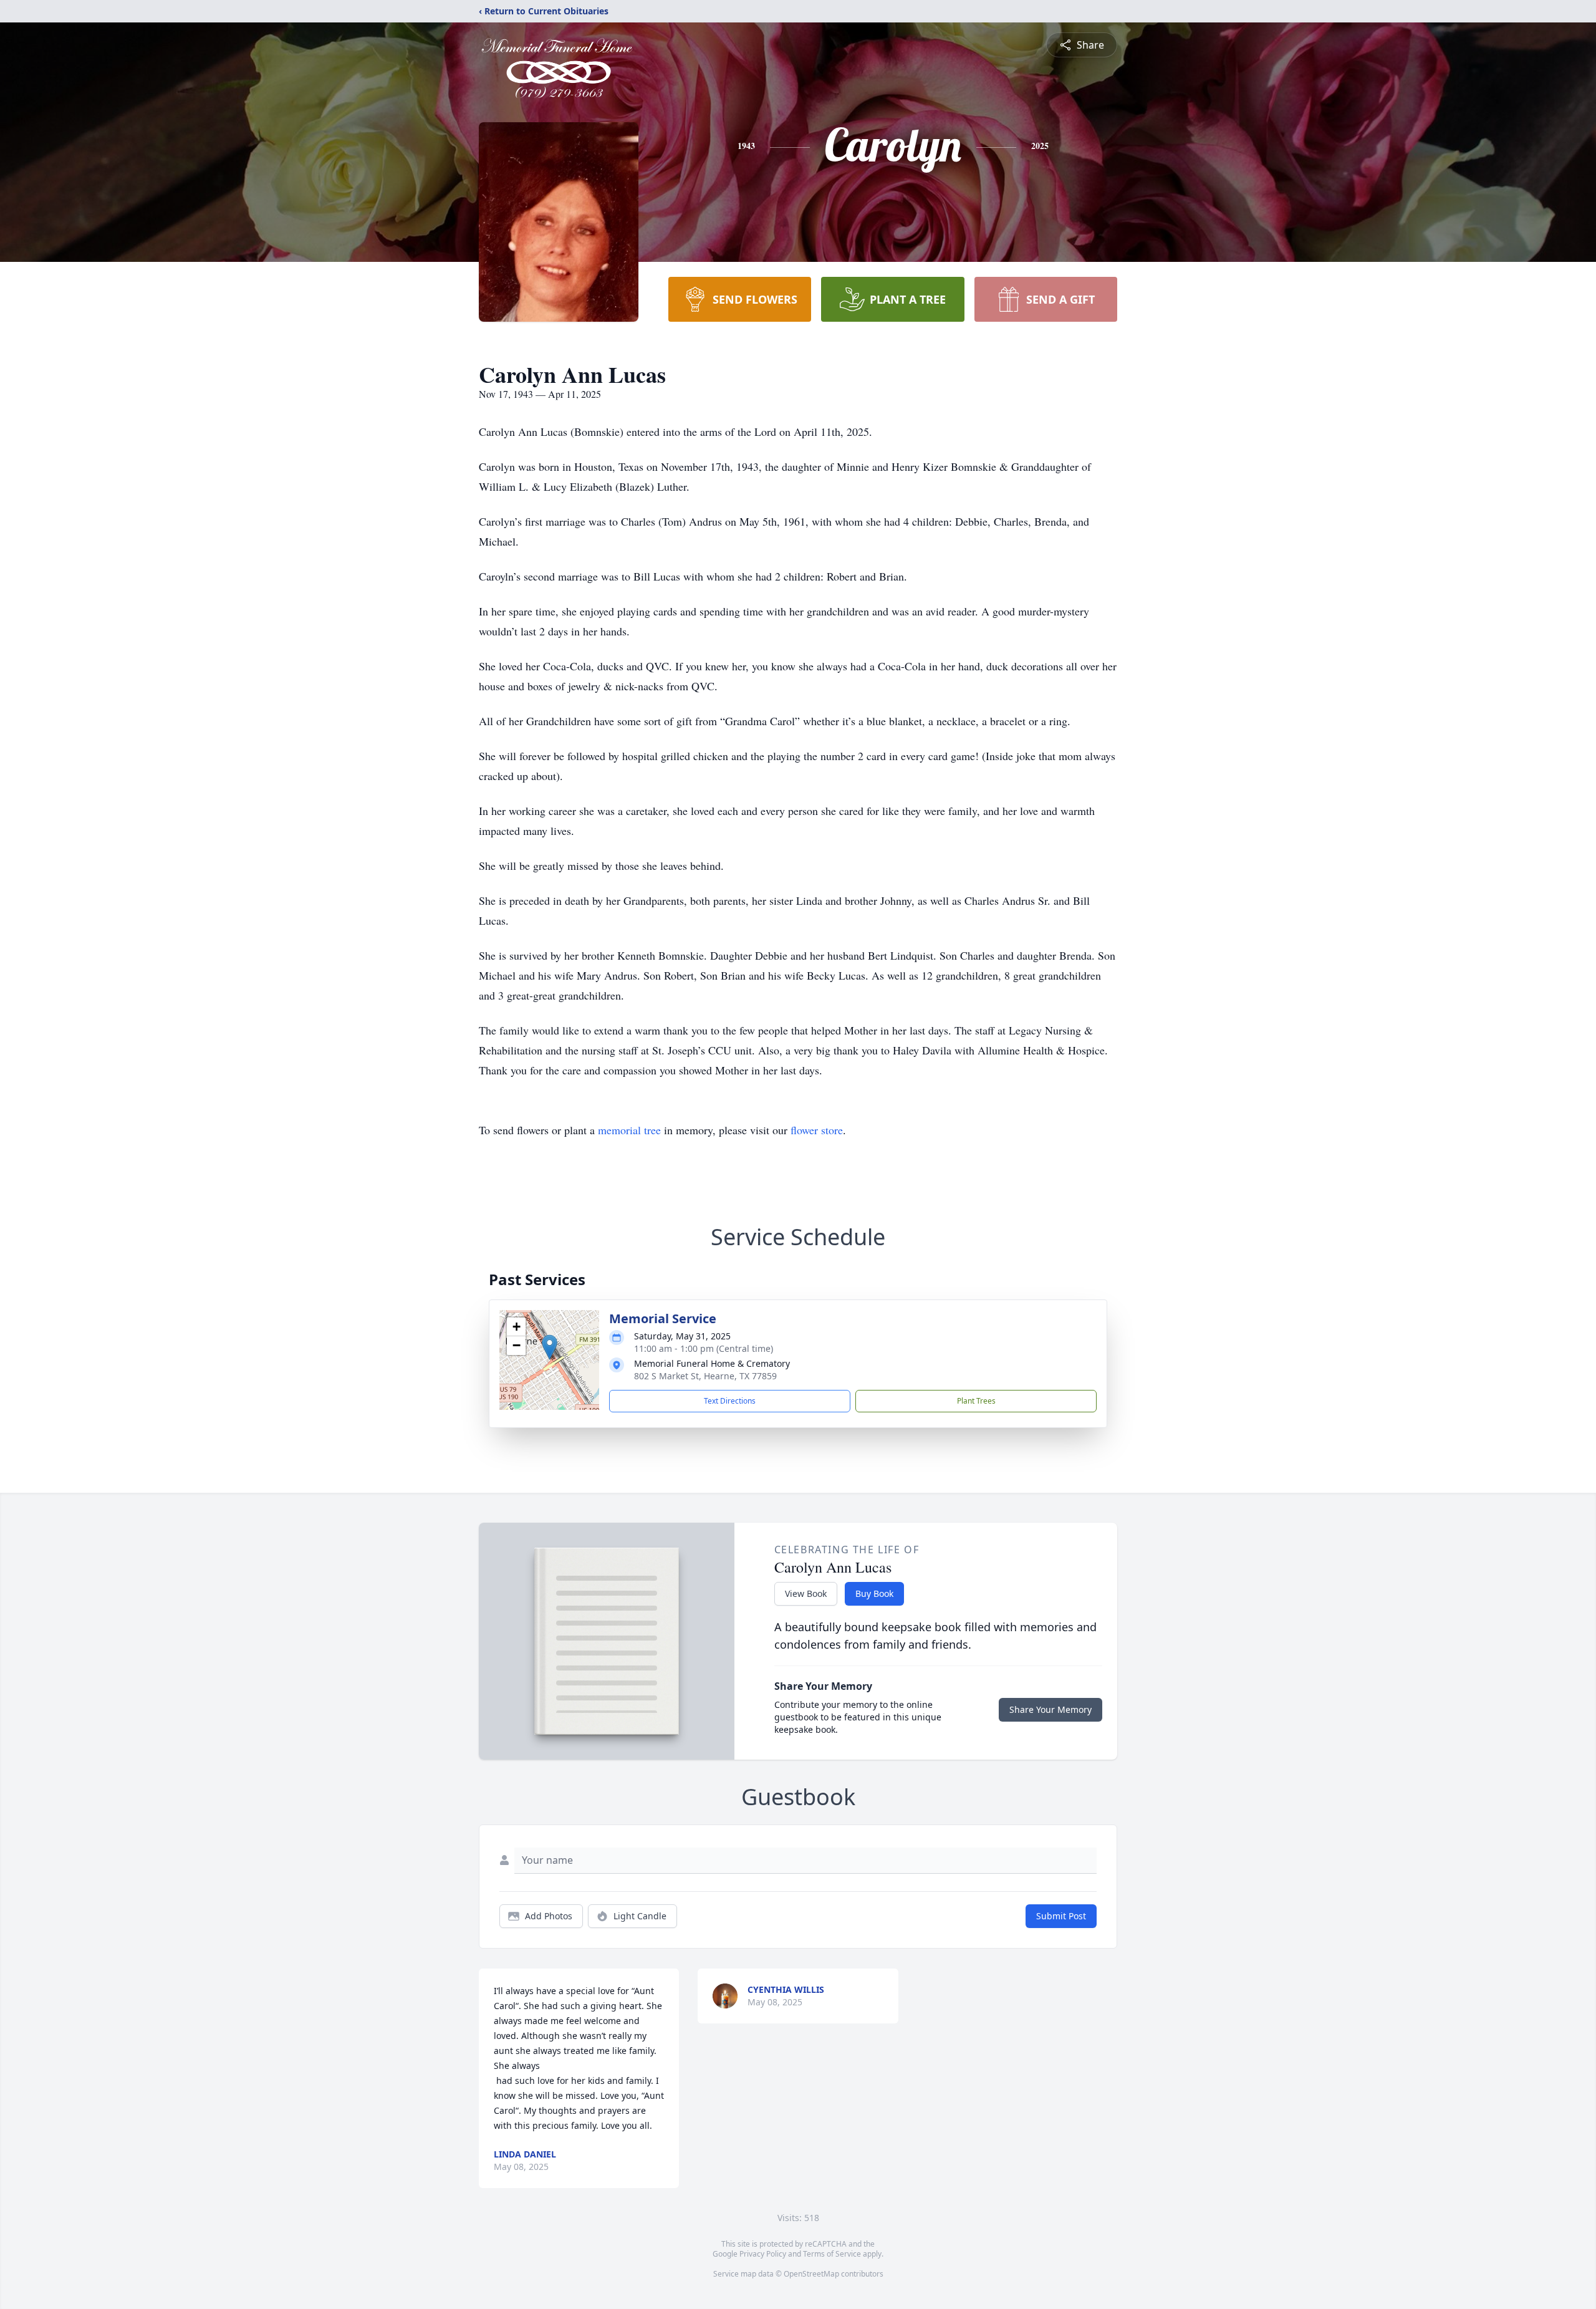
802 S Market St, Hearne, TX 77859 (705, 1376)
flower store (817, 1130)
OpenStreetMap (811, 2274)
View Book (806, 1593)
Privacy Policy (763, 2254)
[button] (550, 1347)
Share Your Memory (1050, 1709)
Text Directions (730, 1401)
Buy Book (874, 1593)
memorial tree (629, 1130)
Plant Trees (976, 1401)
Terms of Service (832, 2254)
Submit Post (1061, 1916)
